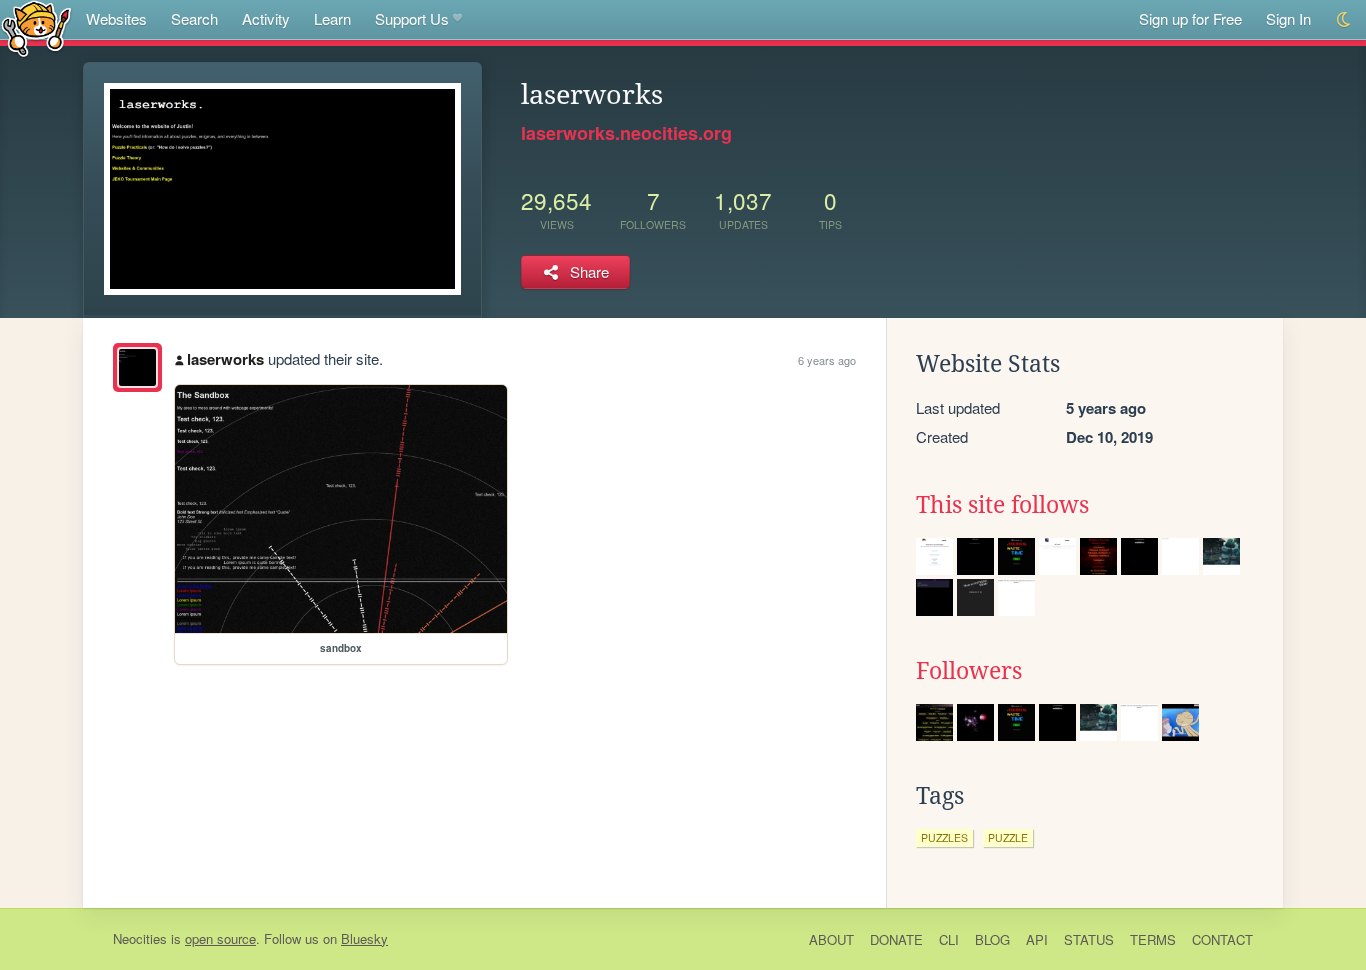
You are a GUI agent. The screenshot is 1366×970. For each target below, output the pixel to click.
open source (220, 938)
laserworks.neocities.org (626, 133)
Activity (266, 18)
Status (1089, 939)
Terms (1153, 939)
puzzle (1008, 837)
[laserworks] (137, 367)
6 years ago (827, 360)
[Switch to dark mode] (1344, 19)
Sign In (1288, 18)
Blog (992, 939)
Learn (332, 18)
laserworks (225, 359)
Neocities (140, 938)
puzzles (944, 837)
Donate (896, 939)
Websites (116, 18)
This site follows (1002, 505)
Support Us (412, 18)
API (1037, 939)
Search (194, 18)
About (831, 939)
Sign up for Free (1190, 18)
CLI (949, 939)
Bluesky (364, 938)
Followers (969, 671)
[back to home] (36, 27)
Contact (1222, 939)
